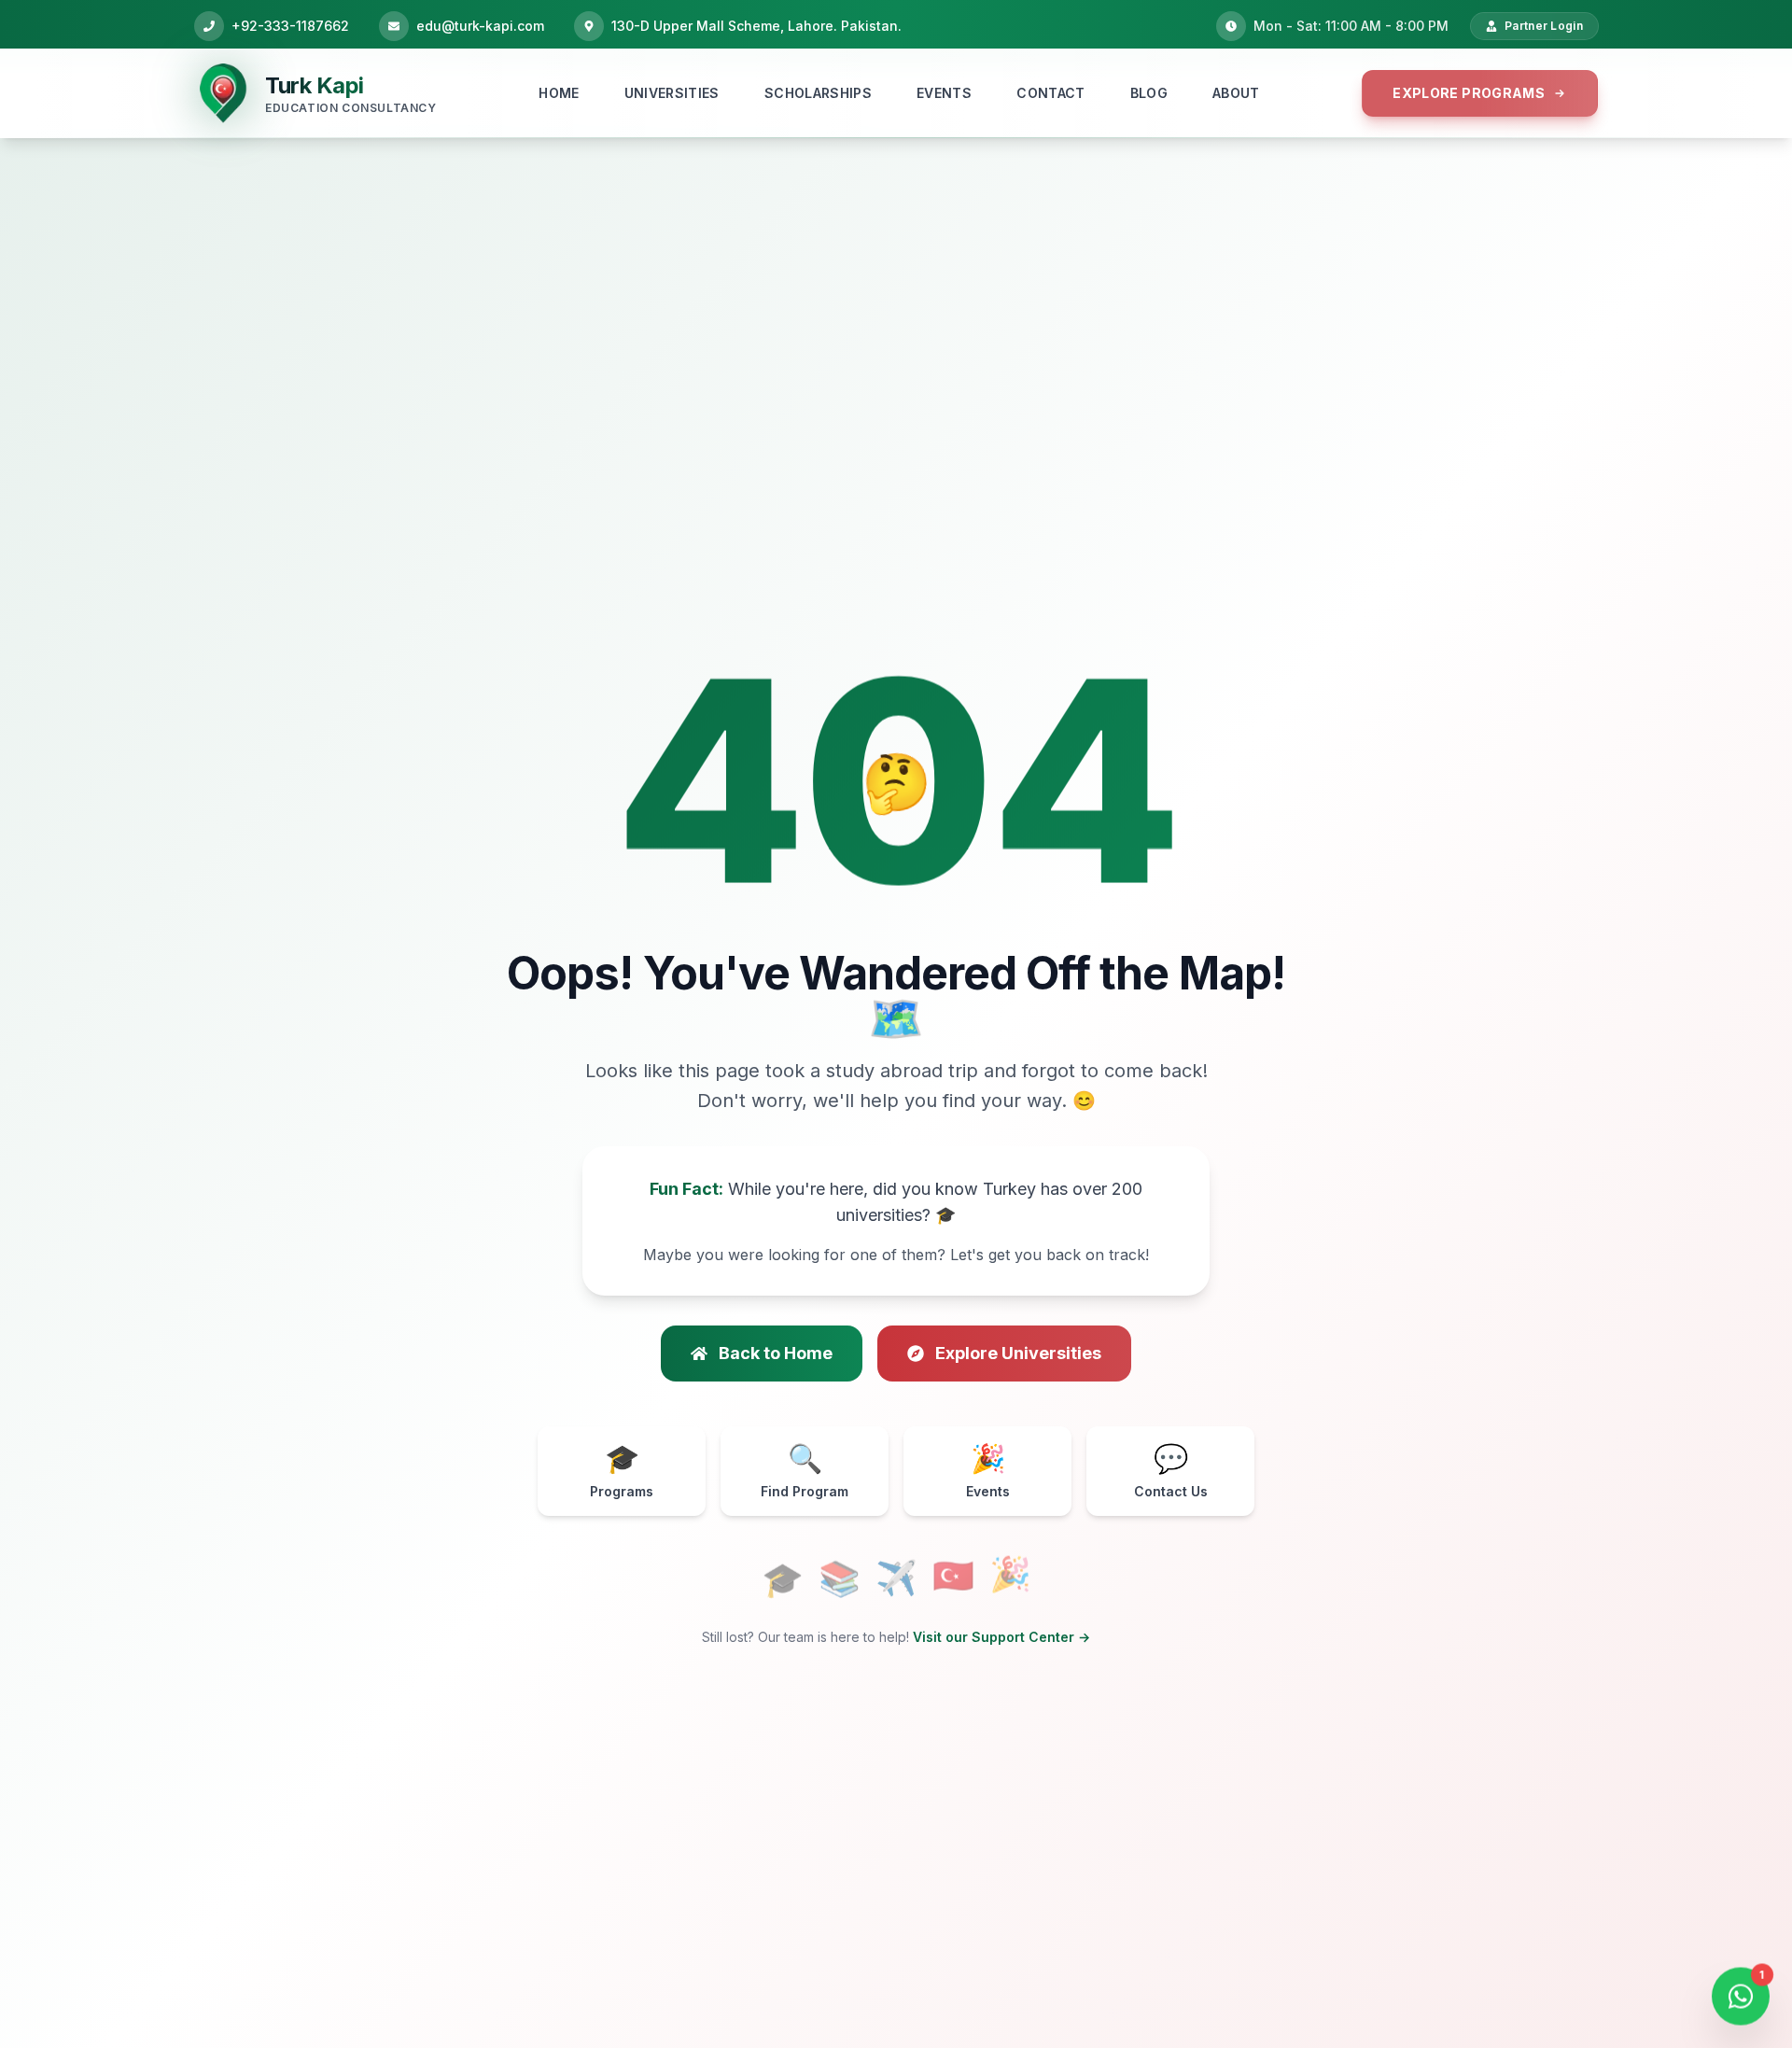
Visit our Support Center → (1001, 1637)
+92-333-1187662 (290, 26)
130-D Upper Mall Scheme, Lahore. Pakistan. (756, 26)
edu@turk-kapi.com (480, 26)
